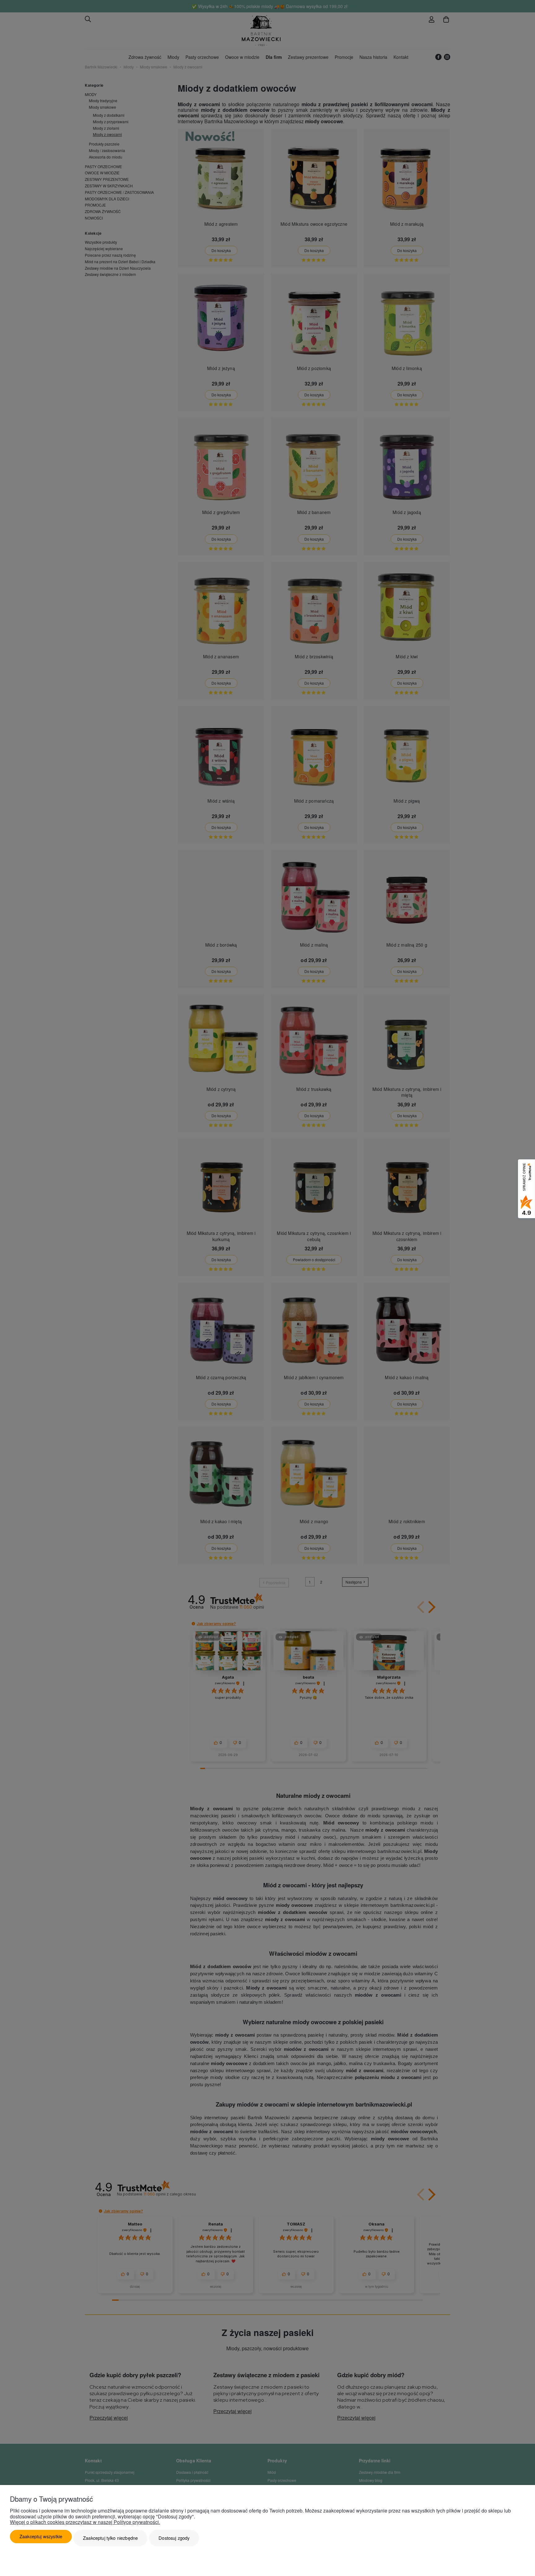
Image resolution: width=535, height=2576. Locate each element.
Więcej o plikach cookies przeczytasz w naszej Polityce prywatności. (85, 2522)
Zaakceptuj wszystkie (41, 2536)
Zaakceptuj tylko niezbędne (110, 2538)
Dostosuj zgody (174, 2538)
